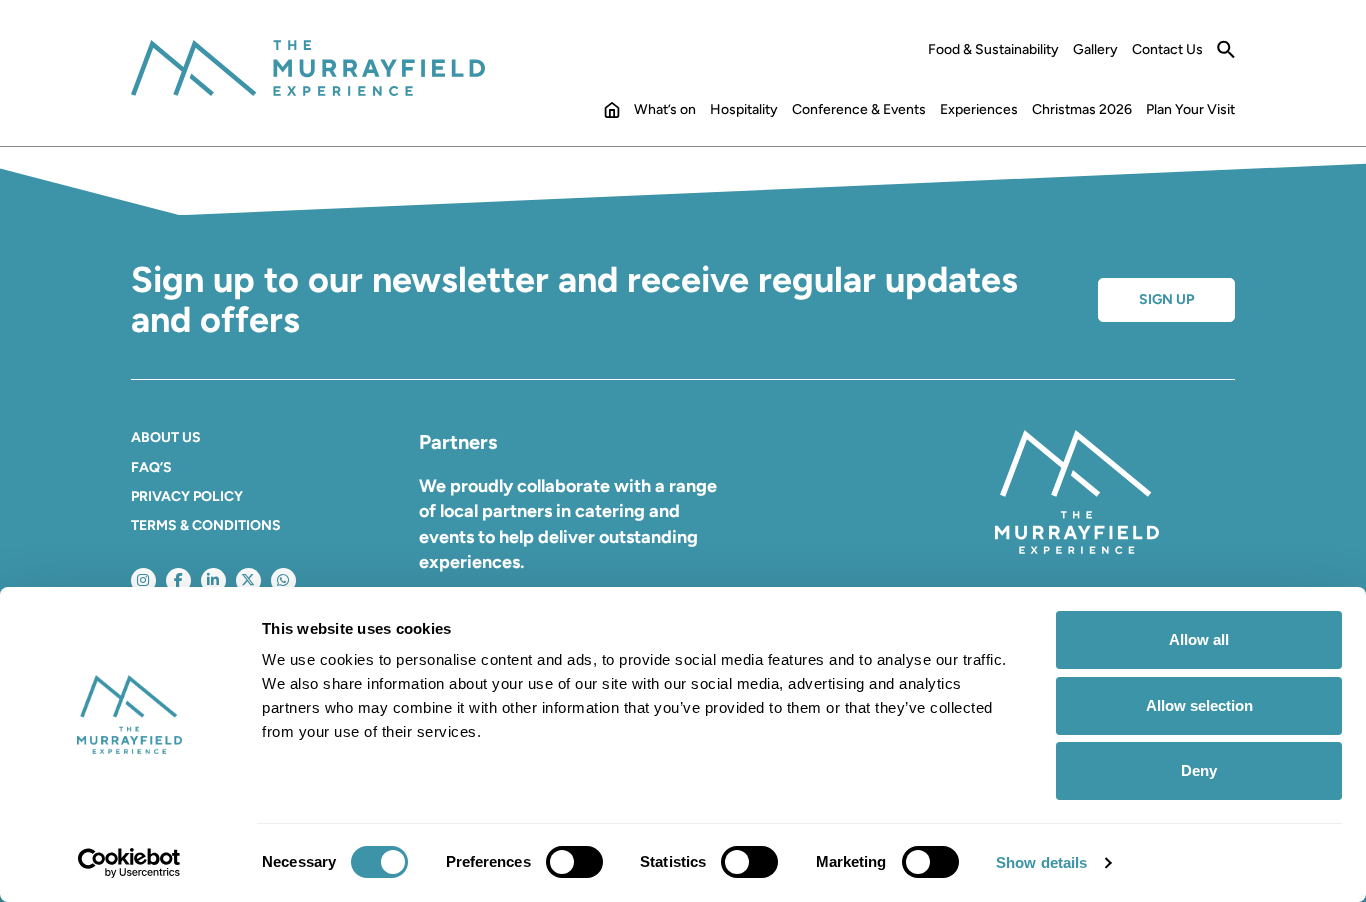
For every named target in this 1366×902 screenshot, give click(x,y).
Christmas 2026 (1082, 110)
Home (612, 114)
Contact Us (1167, 50)
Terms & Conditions (206, 525)
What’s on (665, 110)
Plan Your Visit (1190, 110)
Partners (458, 442)
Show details (1041, 862)
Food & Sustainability (993, 50)
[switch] (574, 862)
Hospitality (744, 110)
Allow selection (1199, 705)
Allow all (1199, 639)
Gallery (1095, 50)
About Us (166, 437)
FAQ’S (151, 467)
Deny (1199, 770)
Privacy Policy (187, 496)
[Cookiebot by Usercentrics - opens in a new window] (129, 863)
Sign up (1166, 299)
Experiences (979, 110)
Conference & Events (859, 110)
